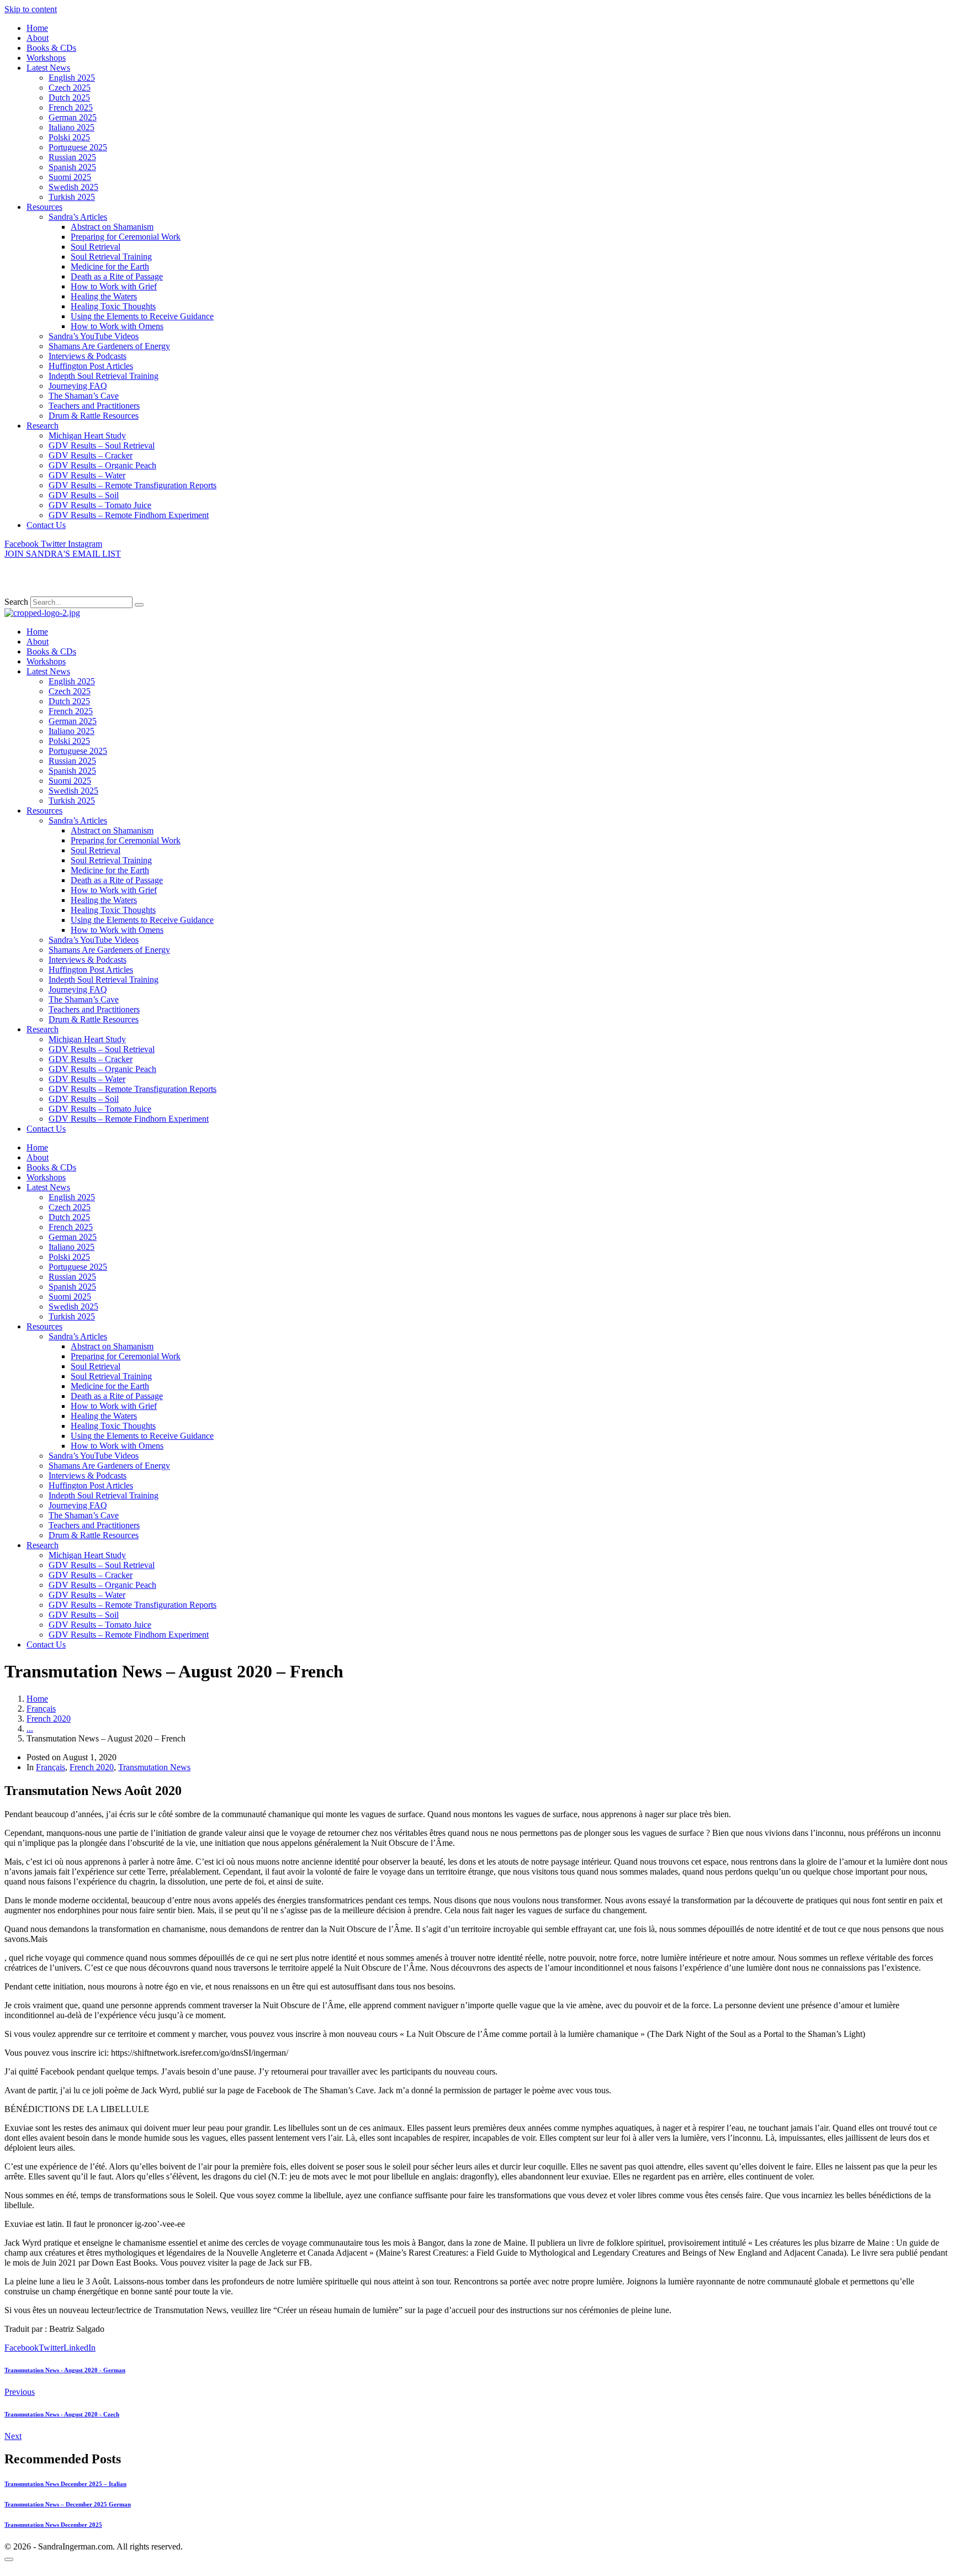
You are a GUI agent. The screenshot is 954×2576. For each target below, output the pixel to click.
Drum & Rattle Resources (94, 416)
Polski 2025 (69, 137)
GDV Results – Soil (84, 495)
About (38, 38)
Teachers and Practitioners (94, 406)
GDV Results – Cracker (91, 455)
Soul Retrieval (96, 247)
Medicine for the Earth (110, 266)
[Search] (139, 605)
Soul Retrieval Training (111, 257)
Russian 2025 (72, 157)
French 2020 (92, 1767)
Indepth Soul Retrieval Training (104, 376)
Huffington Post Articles (91, 366)
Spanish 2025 (72, 167)
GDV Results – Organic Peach (102, 465)
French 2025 (71, 107)
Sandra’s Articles (78, 217)
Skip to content (31, 9)
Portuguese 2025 (78, 147)
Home (37, 28)
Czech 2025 (70, 88)
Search (16, 602)
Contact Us (46, 525)
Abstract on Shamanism (112, 227)
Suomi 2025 (70, 177)
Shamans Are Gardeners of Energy (109, 346)
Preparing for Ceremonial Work (126, 237)
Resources (44, 207)
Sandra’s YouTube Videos (94, 336)
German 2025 (73, 117)
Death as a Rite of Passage (117, 276)
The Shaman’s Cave (84, 396)
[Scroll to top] (9, 2559)
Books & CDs (51, 48)
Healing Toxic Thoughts (113, 306)
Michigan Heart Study (87, 436)
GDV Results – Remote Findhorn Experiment (129, 515)
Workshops (46, 58)
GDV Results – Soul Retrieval (102, 445)
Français (51, 1767)
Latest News (48, 68)
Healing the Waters (104, 296)
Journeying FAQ (78, 386)
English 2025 (72, 78)
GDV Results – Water (87, 475)
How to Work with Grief (114, 286)
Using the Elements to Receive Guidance (142, 316)
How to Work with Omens (117, 326)
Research (43, 426)
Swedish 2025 (73, 187)
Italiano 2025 (71, 127)
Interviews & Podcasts (88, 356)
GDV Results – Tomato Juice (100, 505)
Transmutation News (154, 1767)
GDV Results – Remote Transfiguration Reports (132, 485)
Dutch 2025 (69, 97)
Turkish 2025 (72, 197)
